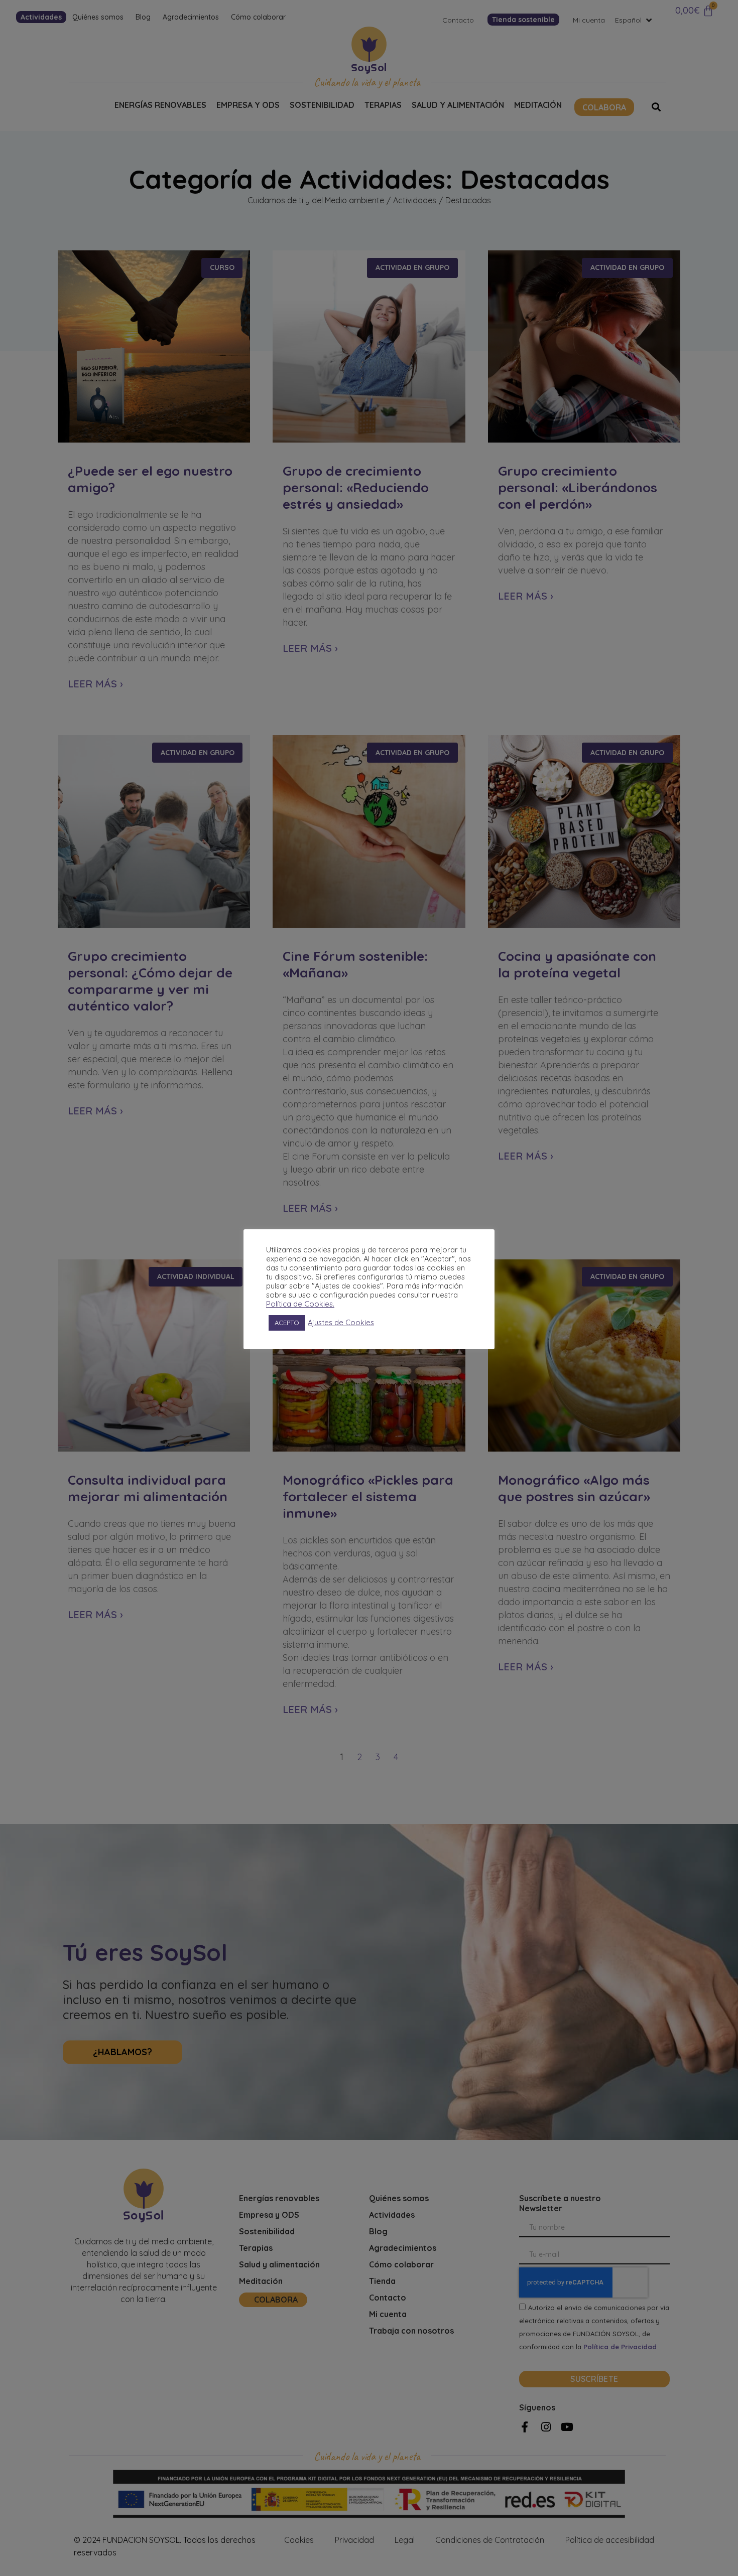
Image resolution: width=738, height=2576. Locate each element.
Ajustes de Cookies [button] (341, 1323)
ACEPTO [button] (287, 1323)
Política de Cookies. (300, 1304)
